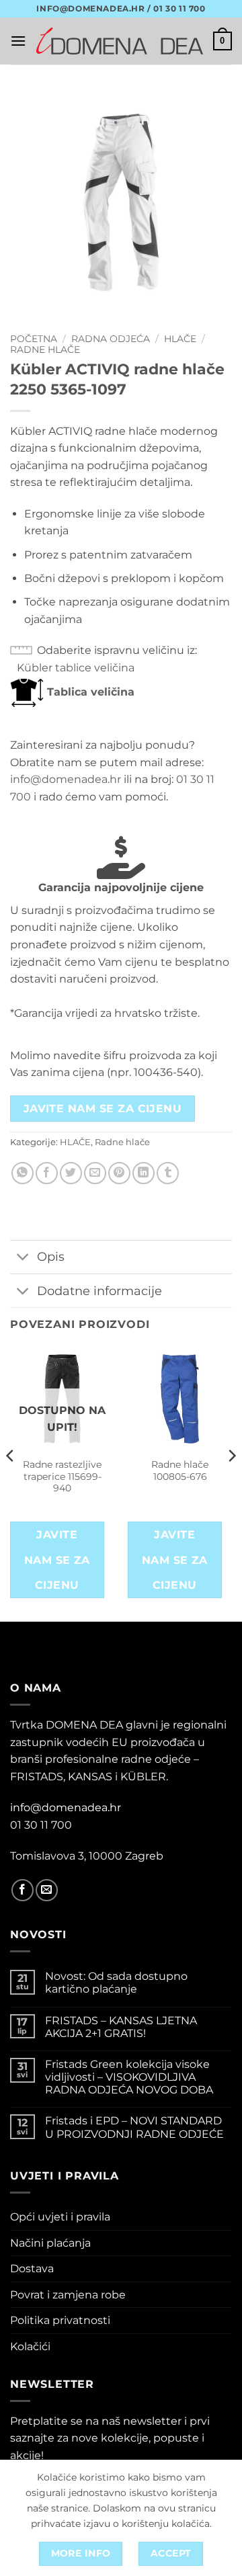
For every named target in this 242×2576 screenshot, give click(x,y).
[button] (18, 41)
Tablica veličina (89, 692)
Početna (34, 339)
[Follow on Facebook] (23, 1890)
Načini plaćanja (50, 2243)
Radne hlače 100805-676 (180, 1470)
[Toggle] (23, 1258)
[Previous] (11, 1483)
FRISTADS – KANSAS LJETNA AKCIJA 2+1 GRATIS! (121, 2027)
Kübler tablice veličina (76, 668)
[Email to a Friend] (95, 1173)
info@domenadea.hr (66, 779)
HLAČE (180, 339)
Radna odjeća (111, 339)
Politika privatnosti (60, 2320)
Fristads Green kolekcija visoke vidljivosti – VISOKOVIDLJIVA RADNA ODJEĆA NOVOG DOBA (129, 2077)
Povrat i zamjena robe (68, 2295)
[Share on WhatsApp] (23, 1173)
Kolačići (30, 2346)
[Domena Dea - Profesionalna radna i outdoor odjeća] (120, 41)
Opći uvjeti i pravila (60, 2217)
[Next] (231, 1483)
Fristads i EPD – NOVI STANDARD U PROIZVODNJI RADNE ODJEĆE (134, 2127)
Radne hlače (45, 349)
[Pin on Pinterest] (119, 1173)
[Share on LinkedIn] (144, 1173)
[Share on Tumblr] (168, 1173)
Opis (51, 1256)
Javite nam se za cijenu (103, 1109)
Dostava (32, 2269)
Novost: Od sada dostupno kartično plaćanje (116, 1983)
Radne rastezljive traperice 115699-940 (62, 1476)
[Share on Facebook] (47, 1173)
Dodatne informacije (99, 1291)
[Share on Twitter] (71, 1173)
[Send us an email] (47, 1890)
